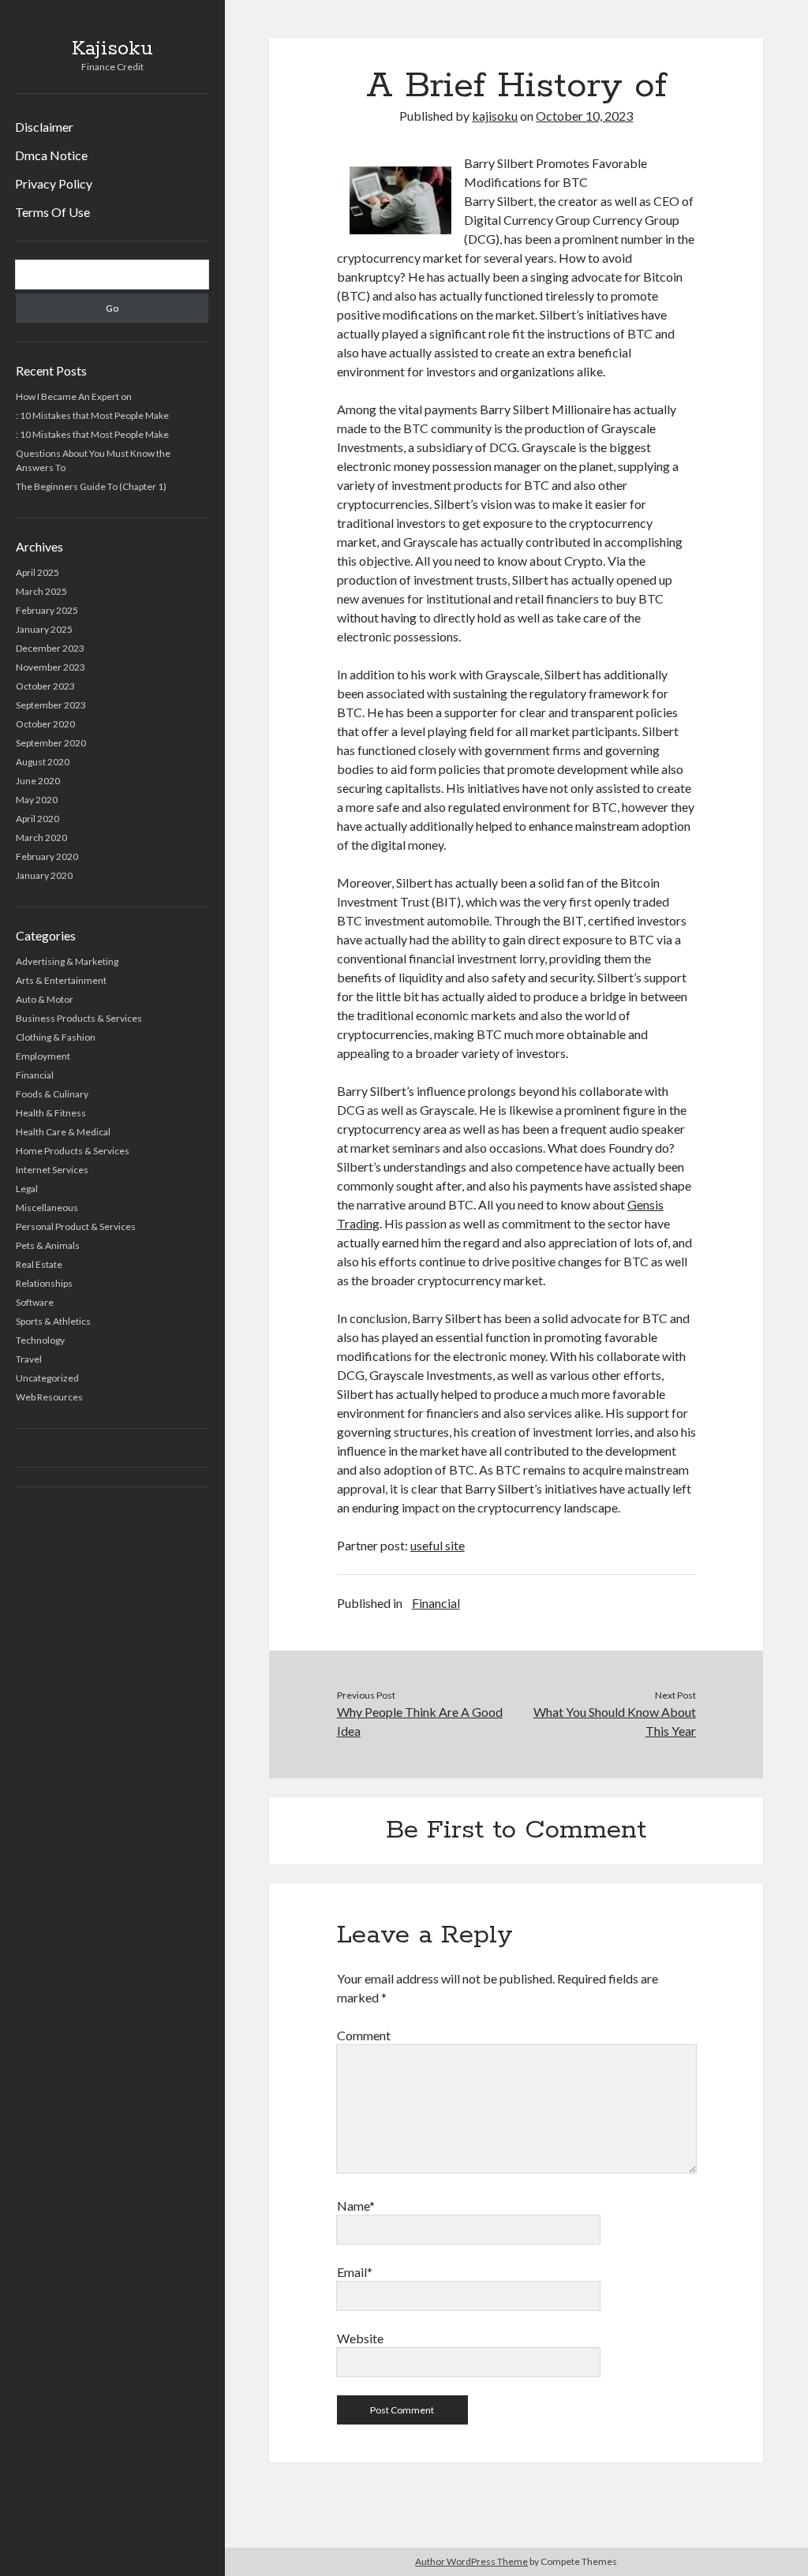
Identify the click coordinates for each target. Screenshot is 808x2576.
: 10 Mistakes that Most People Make (92, 415)
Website (360, 2338)
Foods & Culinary (52, 1094)
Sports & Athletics (53, 1321)
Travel (29, 1359)
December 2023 (50, 648)
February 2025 (47, 610)
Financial (35, 1075)
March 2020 (41, 837)
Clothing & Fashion (56, 1037)
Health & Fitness (51, 1113)
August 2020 (43, 762)
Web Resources (49, 1397)
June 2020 (38, 781)
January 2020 (44, 875)
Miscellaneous (47, 1208)
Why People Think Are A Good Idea (420, 1721)
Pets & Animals (48, 1245)
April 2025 (37, 572)
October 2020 (45, 724)
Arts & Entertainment (61, 980)
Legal (27, 1189)
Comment (364, 2035)
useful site (438, 1545)
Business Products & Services (79, 1018)
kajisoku (495, 116)
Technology (40, 1340)
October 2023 (45, 686)
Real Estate (39, 1264)
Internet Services (52, 1170)
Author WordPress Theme (471, 2561)
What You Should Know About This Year (615, 1721)
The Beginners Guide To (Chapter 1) (91, 486)
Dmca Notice (51, 155)
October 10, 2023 (584, 116)
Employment (43, 1056)
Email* (355, 2272)
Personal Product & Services (76, 1226)
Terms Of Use (52, 212)
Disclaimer (44, 127)
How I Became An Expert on (74, 396)
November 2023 (50, 667)
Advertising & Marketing (67, 961)
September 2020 (51, 743)
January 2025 (44, 629)
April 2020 (37, 819)
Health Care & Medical (63, 1132)
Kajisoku (112, 49)
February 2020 (47, 856)
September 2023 (51, 705)
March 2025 (41, 591)
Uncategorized (47, 1378)
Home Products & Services (73, 1151)
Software (35, 1302)
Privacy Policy (54, 183)
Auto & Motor (45, 999)
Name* (356, 2206)
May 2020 (37, 800)
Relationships (44, 1283)
